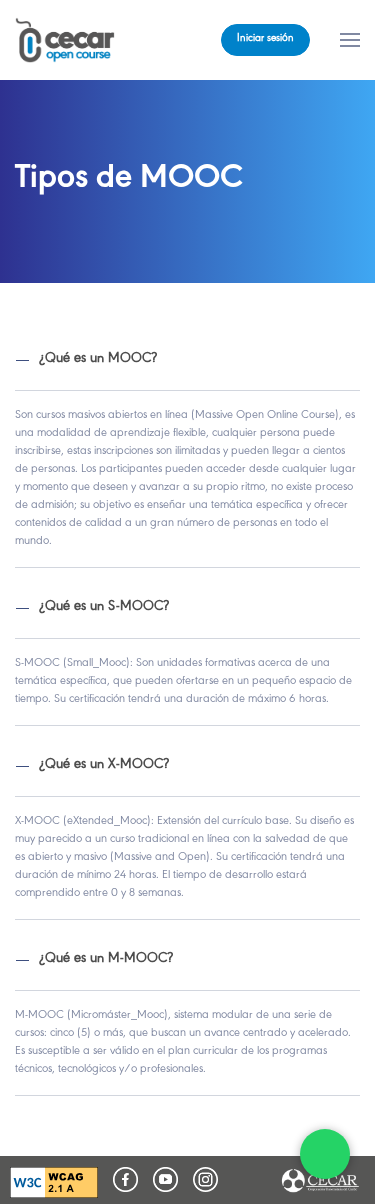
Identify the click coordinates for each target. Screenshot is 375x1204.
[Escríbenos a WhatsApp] (325, 1154)
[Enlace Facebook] (125, 1179)
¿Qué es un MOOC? (98, 359)
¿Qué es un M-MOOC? (106, 959)
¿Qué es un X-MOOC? (104, 765)
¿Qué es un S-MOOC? (104, 607)
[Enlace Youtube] (165, 1179)
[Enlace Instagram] (205, 1179)
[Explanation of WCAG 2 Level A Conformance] (54, 1182)
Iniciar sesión (265, 39)
